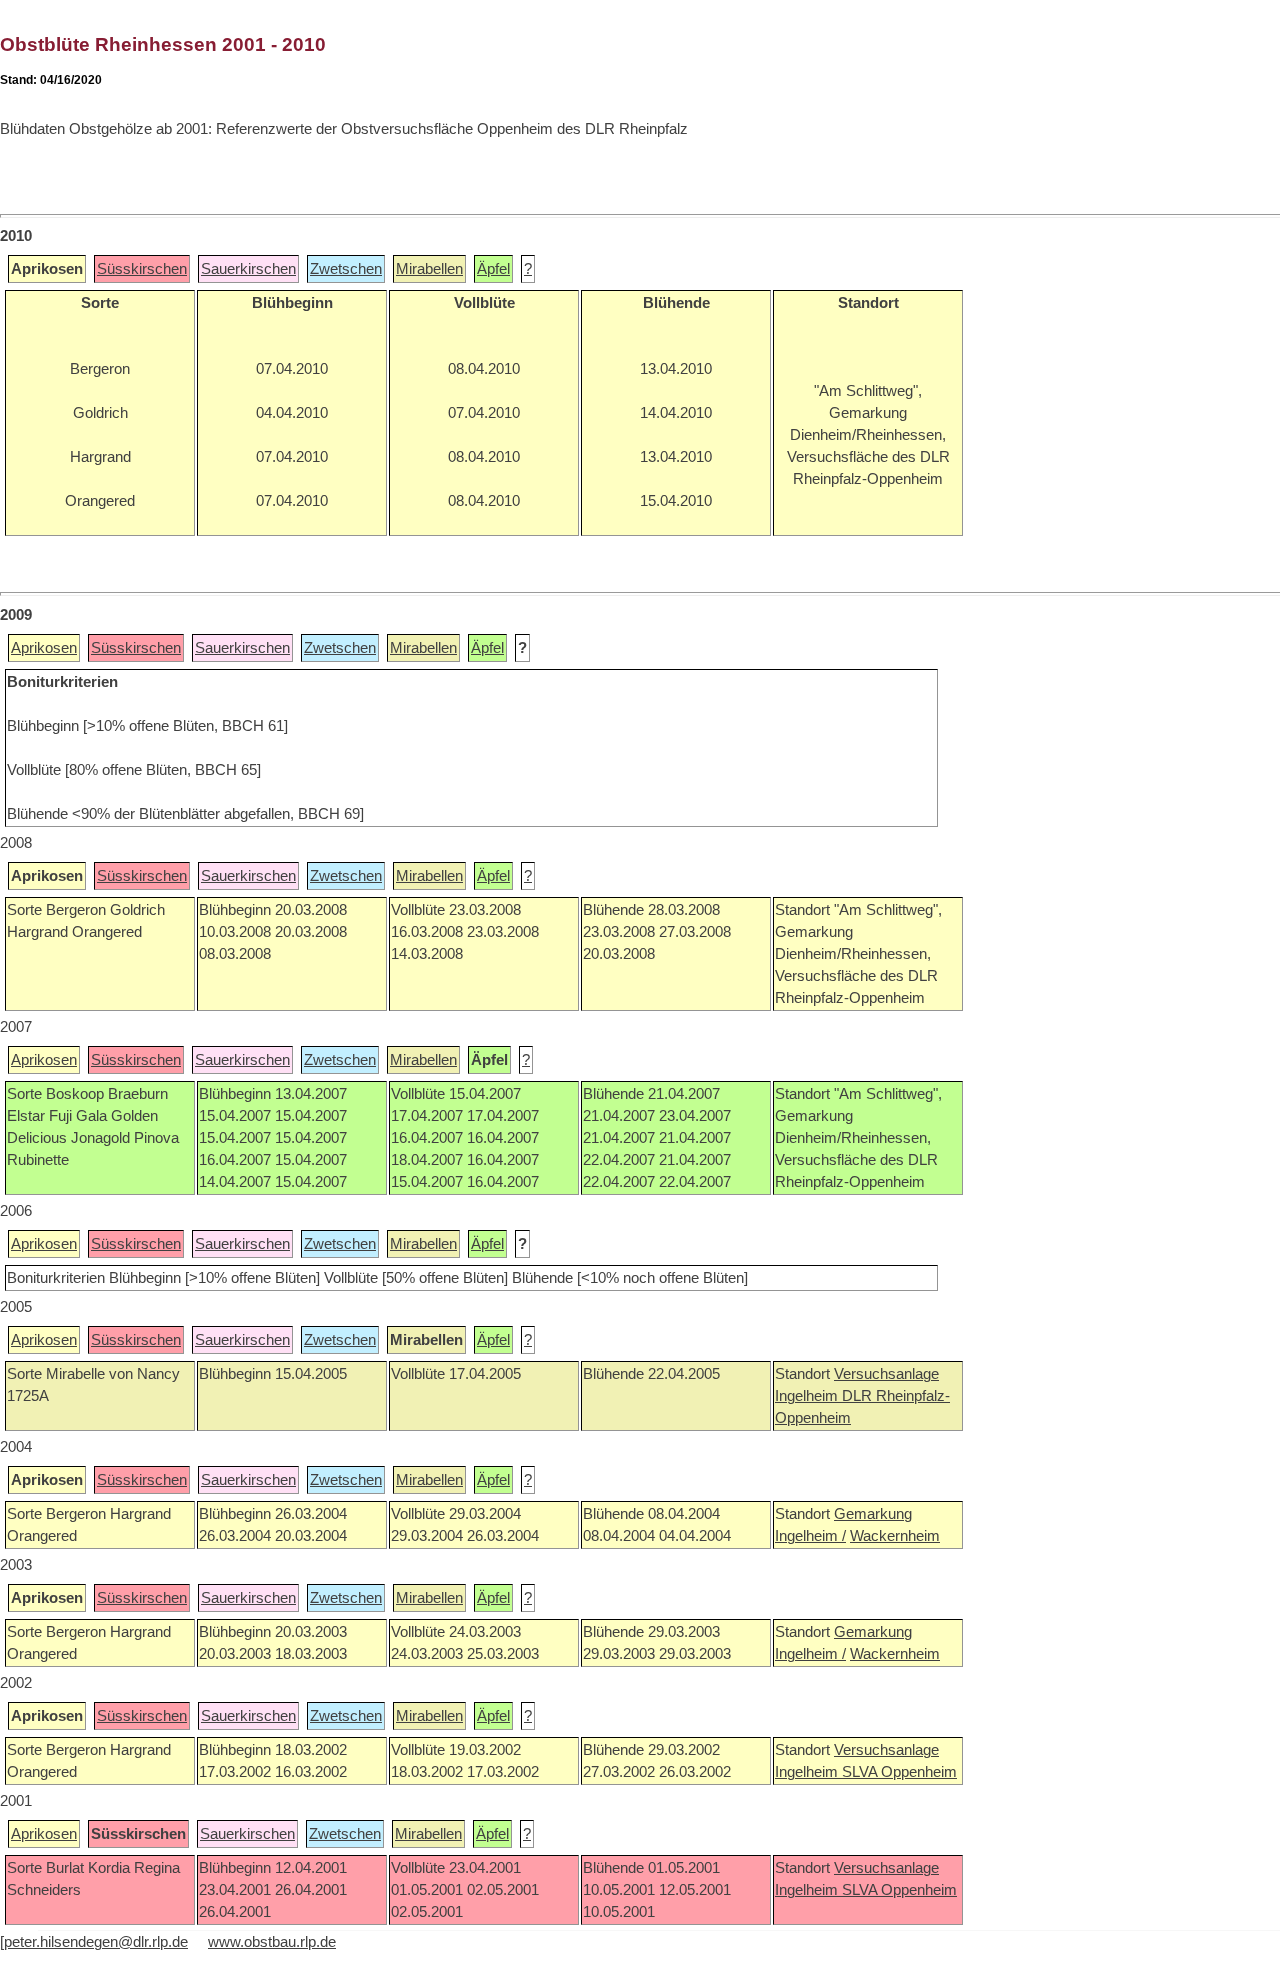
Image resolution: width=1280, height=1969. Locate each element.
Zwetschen (346, 269)
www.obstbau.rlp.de (272, 1942)
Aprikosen (44, 648)
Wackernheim (895, 1536)
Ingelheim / (810, 1536)
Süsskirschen (142, 269)
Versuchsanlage (886, 1374)
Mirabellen (429, 269)
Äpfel (493, 269)
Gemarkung (873, 1514)
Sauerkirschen (248, 269)
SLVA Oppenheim (899, 1772)
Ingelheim (808, 1396)
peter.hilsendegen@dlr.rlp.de (96, 1942)
